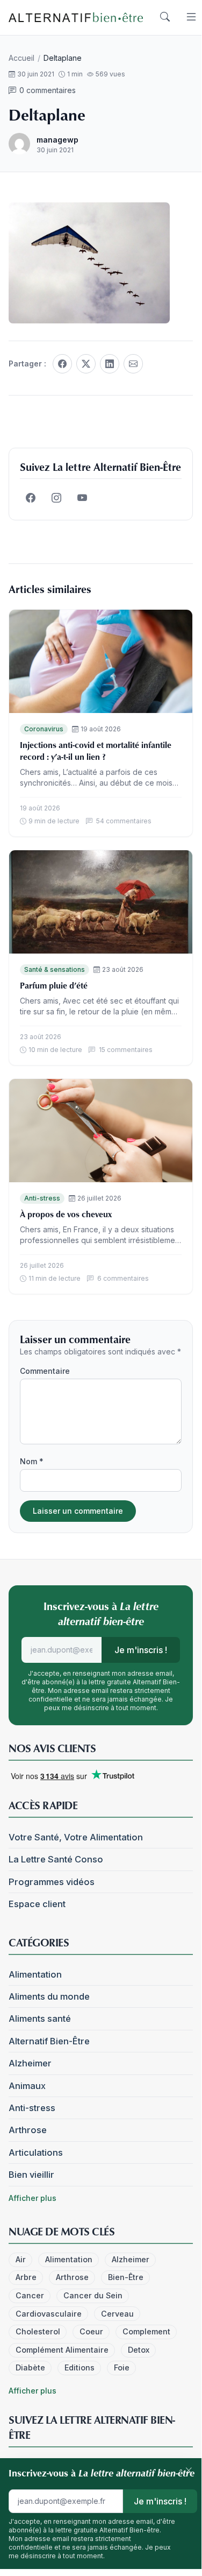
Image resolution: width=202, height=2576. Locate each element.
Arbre (26, 2277)
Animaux (27, 2086)
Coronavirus (44, 729)
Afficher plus (33, 2198)
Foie (122, 2367)
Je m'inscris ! (141, 1650)
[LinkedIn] (110, 364)
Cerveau (117, 2314)
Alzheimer (30, 2063)
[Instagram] (56, 498)
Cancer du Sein (93, 2295)
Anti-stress (42, 1198)
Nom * (32, 1461)
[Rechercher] (165, 17)
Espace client (37, 1904)
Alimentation (35, 1974)
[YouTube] (82, 498)
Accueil (21, 58)
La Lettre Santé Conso (56, 1859)
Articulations (36, 2152)
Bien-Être (126, 2277)
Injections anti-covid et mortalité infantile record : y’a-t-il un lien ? (96, 751)
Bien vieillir (31, 2175)
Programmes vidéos (52, 1882)
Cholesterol (38, 2331)
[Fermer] (189, 2471)
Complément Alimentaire (62, 2350)
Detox (139, 2350)
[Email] (133, 364)
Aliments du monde (49, 1996)
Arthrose (28, 2130)
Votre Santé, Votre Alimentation (76, 1837)
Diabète (30, 2367)
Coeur (91, 2331)
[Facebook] (62, 364)
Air (21, 2259)
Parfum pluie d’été (54, 985)
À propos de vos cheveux (66, 1214)
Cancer (30, 2295)
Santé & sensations (55, 969)
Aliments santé (40, 2019)
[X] (86, 364)
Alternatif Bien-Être (49, 2041)
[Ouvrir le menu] (191, 17)
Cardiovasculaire (49, 2314)
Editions (80, 2367)
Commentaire (45, 1371)
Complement (146, 2331)
